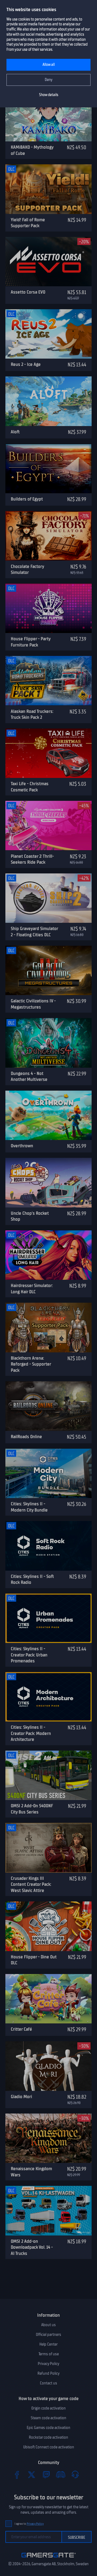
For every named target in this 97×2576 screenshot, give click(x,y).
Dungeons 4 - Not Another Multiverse (29, 1076)
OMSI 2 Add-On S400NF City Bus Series (32, 1809)
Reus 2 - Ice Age (26, 364)
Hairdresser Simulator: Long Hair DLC (32, 1289)
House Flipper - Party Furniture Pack (31, 642)
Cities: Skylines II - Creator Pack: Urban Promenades (29, 1655)
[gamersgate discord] (61, 2475)
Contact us (48, 2383)
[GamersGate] (49, 2558)
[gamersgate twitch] (46, 2475)
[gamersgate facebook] (17, 2475)
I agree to (29, 2524)
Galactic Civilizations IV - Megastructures (33, 1004)
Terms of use (49, 2354)
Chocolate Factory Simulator (27, 569)
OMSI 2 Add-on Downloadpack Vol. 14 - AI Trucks (32, 2247)
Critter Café (21, 2029)
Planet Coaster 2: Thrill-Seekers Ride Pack (32, 859)
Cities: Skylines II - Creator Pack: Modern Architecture (31, 1733)
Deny (49, 80)
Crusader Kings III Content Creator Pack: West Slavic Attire (31, 1884)
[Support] (75, 2475)
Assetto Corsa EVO (28, 292)
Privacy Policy (48, 2364)
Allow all (49, 65)
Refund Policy (48, 2373)
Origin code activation (48, 2408)
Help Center (48, 2344)
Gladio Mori (21, 2097)
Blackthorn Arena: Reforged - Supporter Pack (31, 1364)
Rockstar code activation (48, 2437)
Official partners (48, 2335)
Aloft (15, 432)
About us (48, 2325)
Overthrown (22, 1146)
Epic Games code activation (48, 2428)
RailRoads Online (26, 1437)
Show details (49, 95)
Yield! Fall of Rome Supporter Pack (28, 223)
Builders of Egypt (27, 499)
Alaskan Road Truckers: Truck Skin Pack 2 (32, 714)
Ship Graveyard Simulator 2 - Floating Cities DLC (34, 932)
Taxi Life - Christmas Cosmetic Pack (30, 787)
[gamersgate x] (32, 2475)
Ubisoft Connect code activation (49, 2447)
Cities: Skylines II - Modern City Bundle (29, 1507)
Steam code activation (48, 2418)
